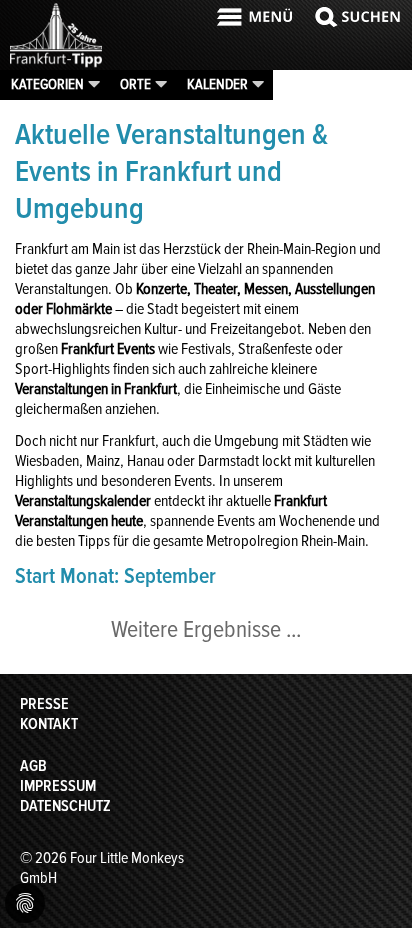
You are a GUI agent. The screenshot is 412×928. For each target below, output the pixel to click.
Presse (44, 704)
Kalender (217, 84)
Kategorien (47, 84)
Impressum (58, 786)
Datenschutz (65, 806)
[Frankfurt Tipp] (56, 65)
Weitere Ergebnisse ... (206, 629)
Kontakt (49, 724)
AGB (33, 766)
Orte (135, 84)
